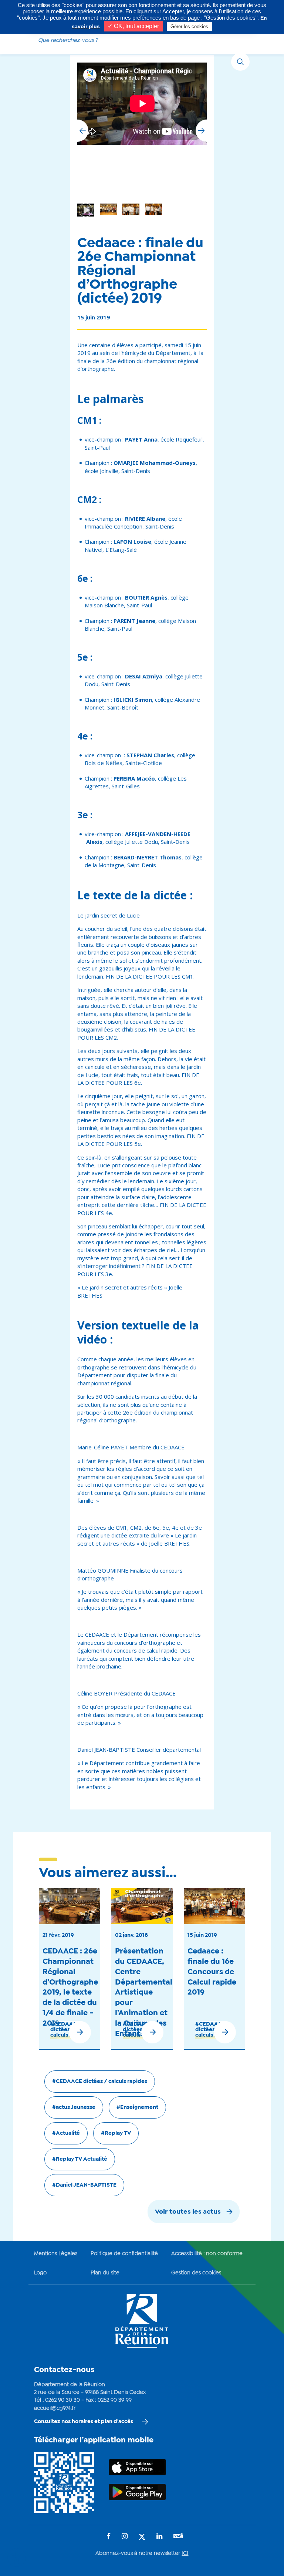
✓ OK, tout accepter (133, 26)
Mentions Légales (56, 2254)
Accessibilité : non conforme (207, 2254)
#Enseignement (137, 2107)
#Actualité (66, 2133)
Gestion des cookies (196, 2273)
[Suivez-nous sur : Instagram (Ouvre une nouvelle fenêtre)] (125, 2537)
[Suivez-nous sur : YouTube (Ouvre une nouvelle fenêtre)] (178, 2537)
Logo (40, 2273)
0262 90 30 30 (62, 2400)
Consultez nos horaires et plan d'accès (84, 2422)
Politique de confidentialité (124, 2254)
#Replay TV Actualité (80, 2159)
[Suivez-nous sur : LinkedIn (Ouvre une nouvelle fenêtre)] (159, 2537)
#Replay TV (116, 2133)
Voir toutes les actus (188, 2212)
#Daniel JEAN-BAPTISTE (84, 2185)
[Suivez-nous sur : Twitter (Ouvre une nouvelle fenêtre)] (142, 2537)
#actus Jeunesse (74, 2107)
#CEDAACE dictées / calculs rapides (100, 2082)
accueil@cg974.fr (55, 2408)
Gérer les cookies (189, 26)
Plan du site (105, 2273)
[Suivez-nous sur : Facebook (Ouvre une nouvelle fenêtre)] (109, 2537)
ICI (185, 2553)
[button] (201, 131)
